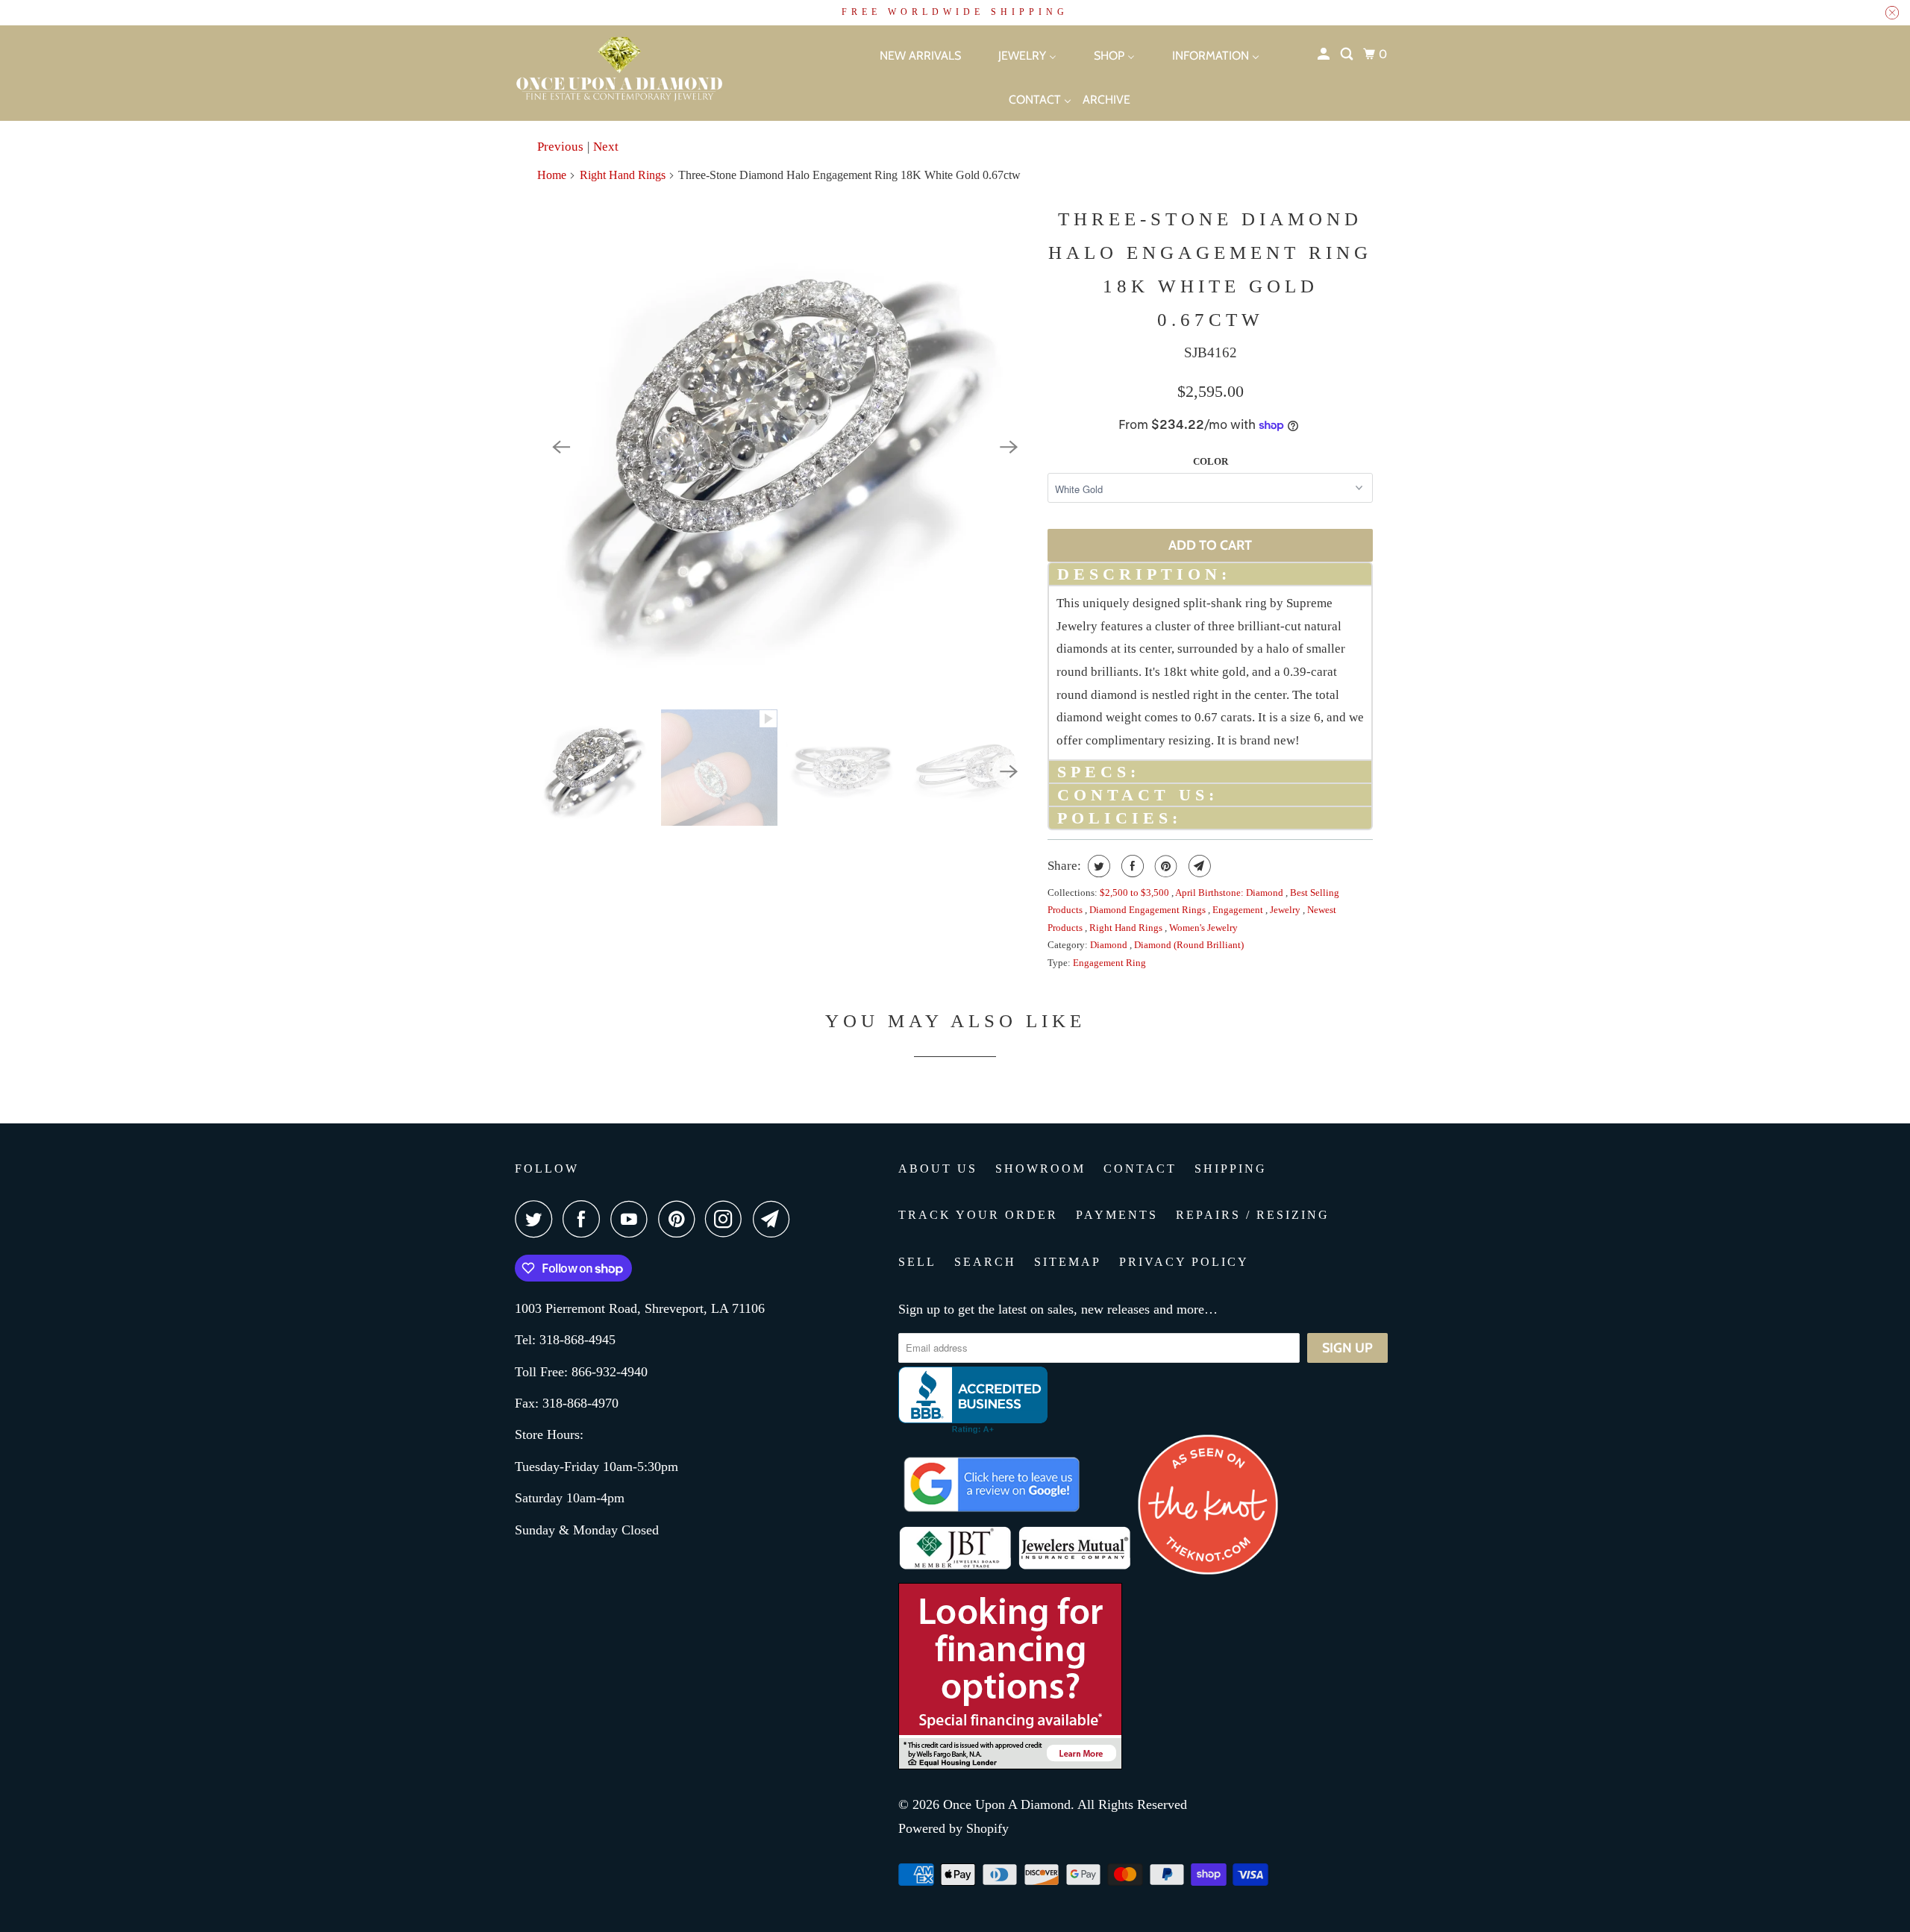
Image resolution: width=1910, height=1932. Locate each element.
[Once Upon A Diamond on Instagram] (727, 1219)
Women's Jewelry (1203, 928)
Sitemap (1068, 1262)
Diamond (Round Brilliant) (1189, 945)
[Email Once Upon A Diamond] (775, 1219)
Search (985, 1262)
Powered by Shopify (954, 1828)
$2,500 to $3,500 (1136, 893)
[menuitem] (907, 55)
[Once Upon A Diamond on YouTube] (633, 1219)
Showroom (1040, 1169)
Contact (1140, 1169)
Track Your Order (978, 1215)
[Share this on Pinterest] (1164, 866)
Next (606, 147)
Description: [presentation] (1144, 574)
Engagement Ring (1109, 963)
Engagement (1239, 910)
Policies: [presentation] (1120, 818)
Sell (917, 1262)
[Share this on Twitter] (1097, 866)
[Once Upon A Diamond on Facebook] (585, 1219)
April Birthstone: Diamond (1230, 893)
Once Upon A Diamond (1007, 1804)
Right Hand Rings (623, 175)
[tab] (1210, 573)
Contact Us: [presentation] (1138, 795)
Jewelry (1286, 910)
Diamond (1110, 945)
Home (552, 175)
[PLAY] (785, 447)
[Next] (1009, 447)
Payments (1117, 1215)
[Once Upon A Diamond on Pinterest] (680, 1219)
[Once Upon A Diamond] (657, 73)
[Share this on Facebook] (1131, 866)
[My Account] (1325, 54)
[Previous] (561, 447)
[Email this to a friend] (1198, 866)
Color (1211, 461)
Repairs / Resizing (1253, 1215)
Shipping (1231, 1169)
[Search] (1348, 54)
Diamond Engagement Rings (1149, 910)
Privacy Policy (1184, 1262)
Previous (560, 147)
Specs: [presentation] (1099, 772)
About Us (938, 1169)
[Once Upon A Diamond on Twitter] (537, 1219)
